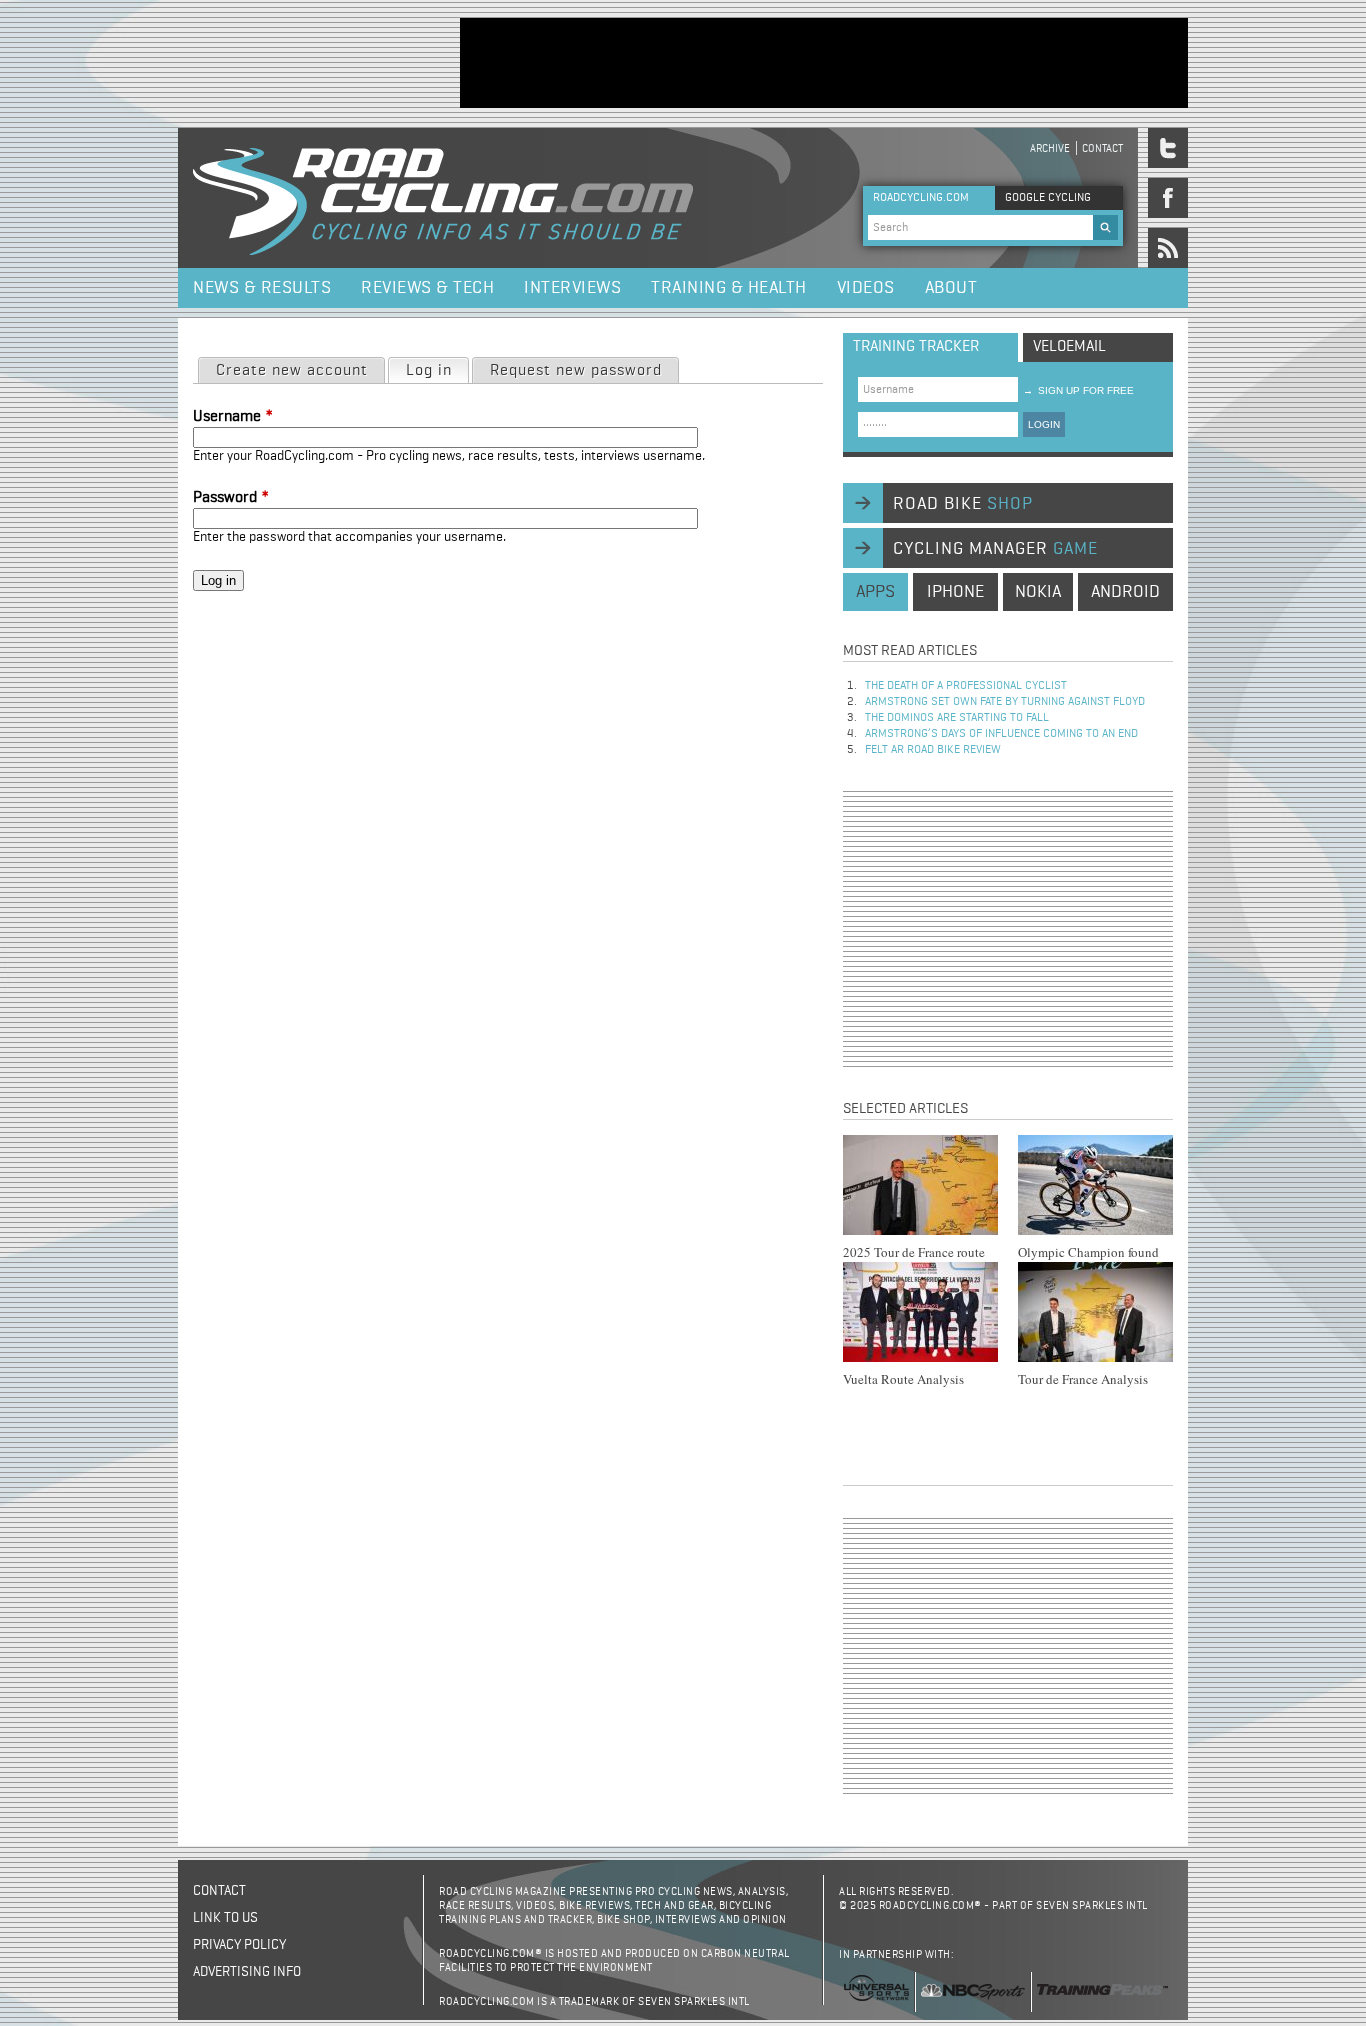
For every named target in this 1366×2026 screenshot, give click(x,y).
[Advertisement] (824, 63)
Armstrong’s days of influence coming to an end (1001, 734)
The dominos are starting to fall (957, 718)
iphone (955, 592)
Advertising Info (247, 1972)
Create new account (292, 371)
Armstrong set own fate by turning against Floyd (1005, 702)
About (951, 288)
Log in (437, 371)
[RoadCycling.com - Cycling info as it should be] (443, 198)
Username (233, 417)
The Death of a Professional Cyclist (966, 686)
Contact (1102, 148)
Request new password (576, 371)
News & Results (262, 288)
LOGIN (1044, 424)
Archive (1050, 148)
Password (231, 498)
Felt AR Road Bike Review (933, 750)
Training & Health (729, 288)
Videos (866, 288)
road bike (963, 504)
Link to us (225, 1918)
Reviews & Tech (427, 288)
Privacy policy (239, 1945)
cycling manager (995, 549)
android (1125, 592)
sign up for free (1078, 390)
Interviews (572, 288)
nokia (1038, 592)
